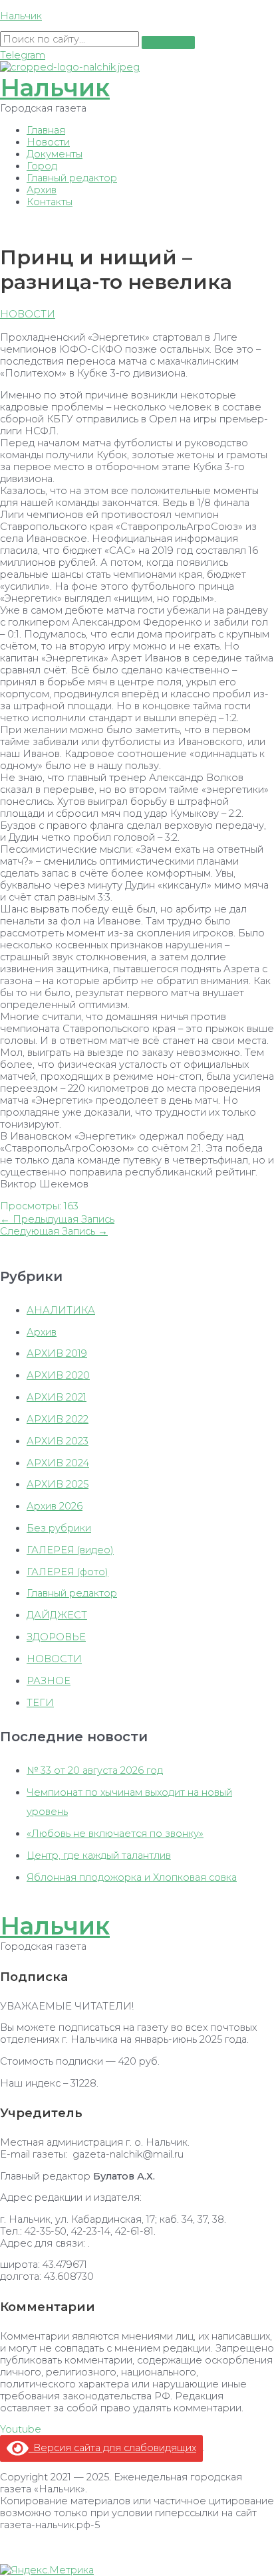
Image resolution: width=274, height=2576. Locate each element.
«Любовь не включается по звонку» (115, 1834)
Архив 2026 (55, 1506)
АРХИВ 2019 (57, 1353)
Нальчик (21, 16)
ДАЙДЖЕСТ (57, 1615)
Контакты (50, 202)
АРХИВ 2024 (58, 1463)
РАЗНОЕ (49, 1681)
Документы (55, 154)
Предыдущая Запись (57, 1219)
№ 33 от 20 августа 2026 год (95, 1770)
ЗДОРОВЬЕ (56, 1637)
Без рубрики (59, 1528)
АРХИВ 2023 (58, 1441)
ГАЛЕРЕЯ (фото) (68, 1572)
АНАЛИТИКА (61, 1310)
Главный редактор (72, 178)
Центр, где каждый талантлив (99, 1855)
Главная (46, 130)
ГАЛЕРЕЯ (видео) (70, 1550)
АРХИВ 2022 (58, 1419)
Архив (42, 190)
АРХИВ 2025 (58, 1484)
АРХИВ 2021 (57, 1397)
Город (42, 166)
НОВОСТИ (28, 314)
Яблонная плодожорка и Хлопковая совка (132, 1877)
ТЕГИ (40, 1703)
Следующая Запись (54, 1231)
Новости (48, 142)
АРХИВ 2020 (58, 1375)
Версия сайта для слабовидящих (112, 2448)
